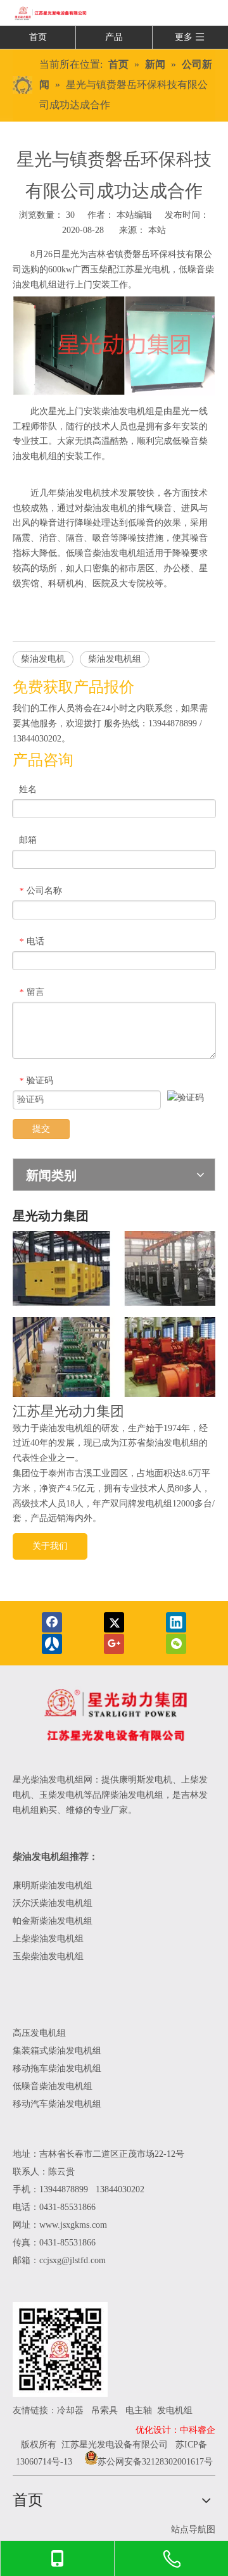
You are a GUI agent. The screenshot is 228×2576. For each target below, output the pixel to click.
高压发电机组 (39, 2033)
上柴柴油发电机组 (48, 1939)
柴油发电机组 (115, 659)
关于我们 (50, 1546)
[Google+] (114, 1644)
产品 (114, 37)
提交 (41, 1129)
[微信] (176, 1644)
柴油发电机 (43, 659)
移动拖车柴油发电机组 (57, 2068)
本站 (157, 230)
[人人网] (52, 1644)
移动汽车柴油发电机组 (57, 2104)
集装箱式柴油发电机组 (57, 2051)
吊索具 (104, 2410)
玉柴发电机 (61, 1795)
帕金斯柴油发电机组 (53, 1921)
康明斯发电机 (146, 1780)
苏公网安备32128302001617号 (155, 2462)
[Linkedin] (176, 1622)
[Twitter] (114, 1622)
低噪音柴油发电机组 (53, 2086)
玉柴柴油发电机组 (48, 1956)
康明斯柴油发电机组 (54, 1885)
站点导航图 (193, 2529)
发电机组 (175, 2410)
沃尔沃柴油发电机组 (53, 1903)
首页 (38, 37)
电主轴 (139, 2410)
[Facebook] (52, 1622)
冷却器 (70, 2410)
